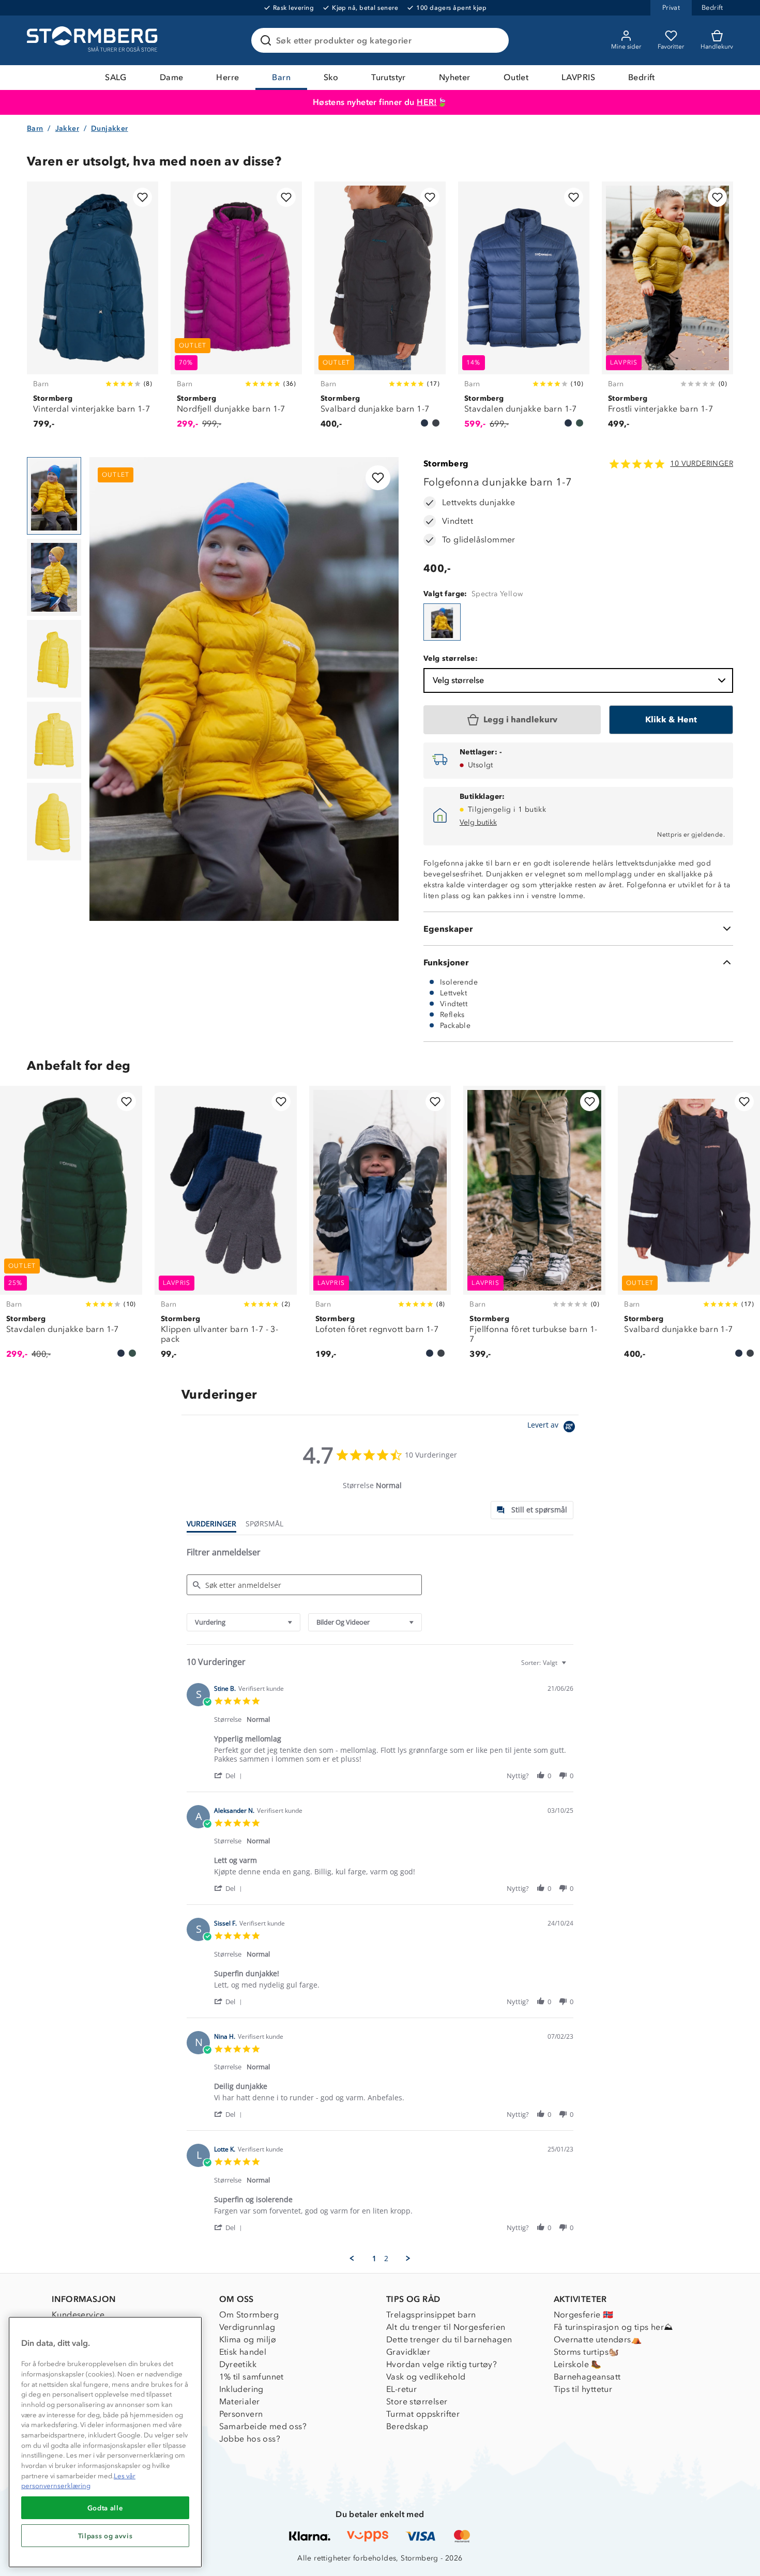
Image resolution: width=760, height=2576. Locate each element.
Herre (227, 77)
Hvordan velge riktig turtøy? (442, 2364)
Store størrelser (417, 2401)
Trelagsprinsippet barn (431, 2315)
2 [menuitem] (386, 2259)
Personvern (241, 2414)
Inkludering (241, 2389)
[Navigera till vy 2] (54, 578)
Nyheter (455, 77)
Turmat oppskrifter (423, 2414)
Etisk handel (243, 2352)
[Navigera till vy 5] (54, 822)
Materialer (240, 2401)
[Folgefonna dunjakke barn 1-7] (442, 622)
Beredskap (407, 2426)
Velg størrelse (458, 680)
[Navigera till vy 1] (54, 496)
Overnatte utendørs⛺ (598, 2339)
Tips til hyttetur (583, 2389)
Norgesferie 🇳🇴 (584, 2315)
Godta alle (105, 2508)
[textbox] (571, 1667)
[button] (230, 1775)
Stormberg (446, 464)
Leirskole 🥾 (578, 2364)
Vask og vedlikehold (426, 2377)
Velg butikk (478, 822)
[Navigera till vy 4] (54, 740)
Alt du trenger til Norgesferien (446, 2327)
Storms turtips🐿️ (587, 2352)
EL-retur (401, 2389)
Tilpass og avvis (105, 2536)
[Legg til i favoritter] (142, 197)
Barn (281, 77)
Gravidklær (408, 2352)
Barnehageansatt (587, 2377)
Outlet (516, 77)
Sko (331, 77)
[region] (105, 2442)
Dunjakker (110, 128)
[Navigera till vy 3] (54, 659)
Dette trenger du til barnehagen (449, 2339)
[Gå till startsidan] (94, 40)
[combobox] (244, 1622)
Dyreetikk (238, 2364)
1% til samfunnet (252, 2377)
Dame (172, 77)
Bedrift (642, 77)
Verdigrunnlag (247, 2327)
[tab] (532, 1510)
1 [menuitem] (374, 2259)
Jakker (67, 128)
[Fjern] (494, 40)
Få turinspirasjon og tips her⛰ (613, 2327)
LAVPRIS (578, 77)
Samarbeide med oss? (263, 2426)
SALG (116, 77)
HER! (427, 102)
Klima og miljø (248, 2339)
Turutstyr (389, 77)
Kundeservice (78, 2315)
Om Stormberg (249, 2315)
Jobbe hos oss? (250, 2439)
